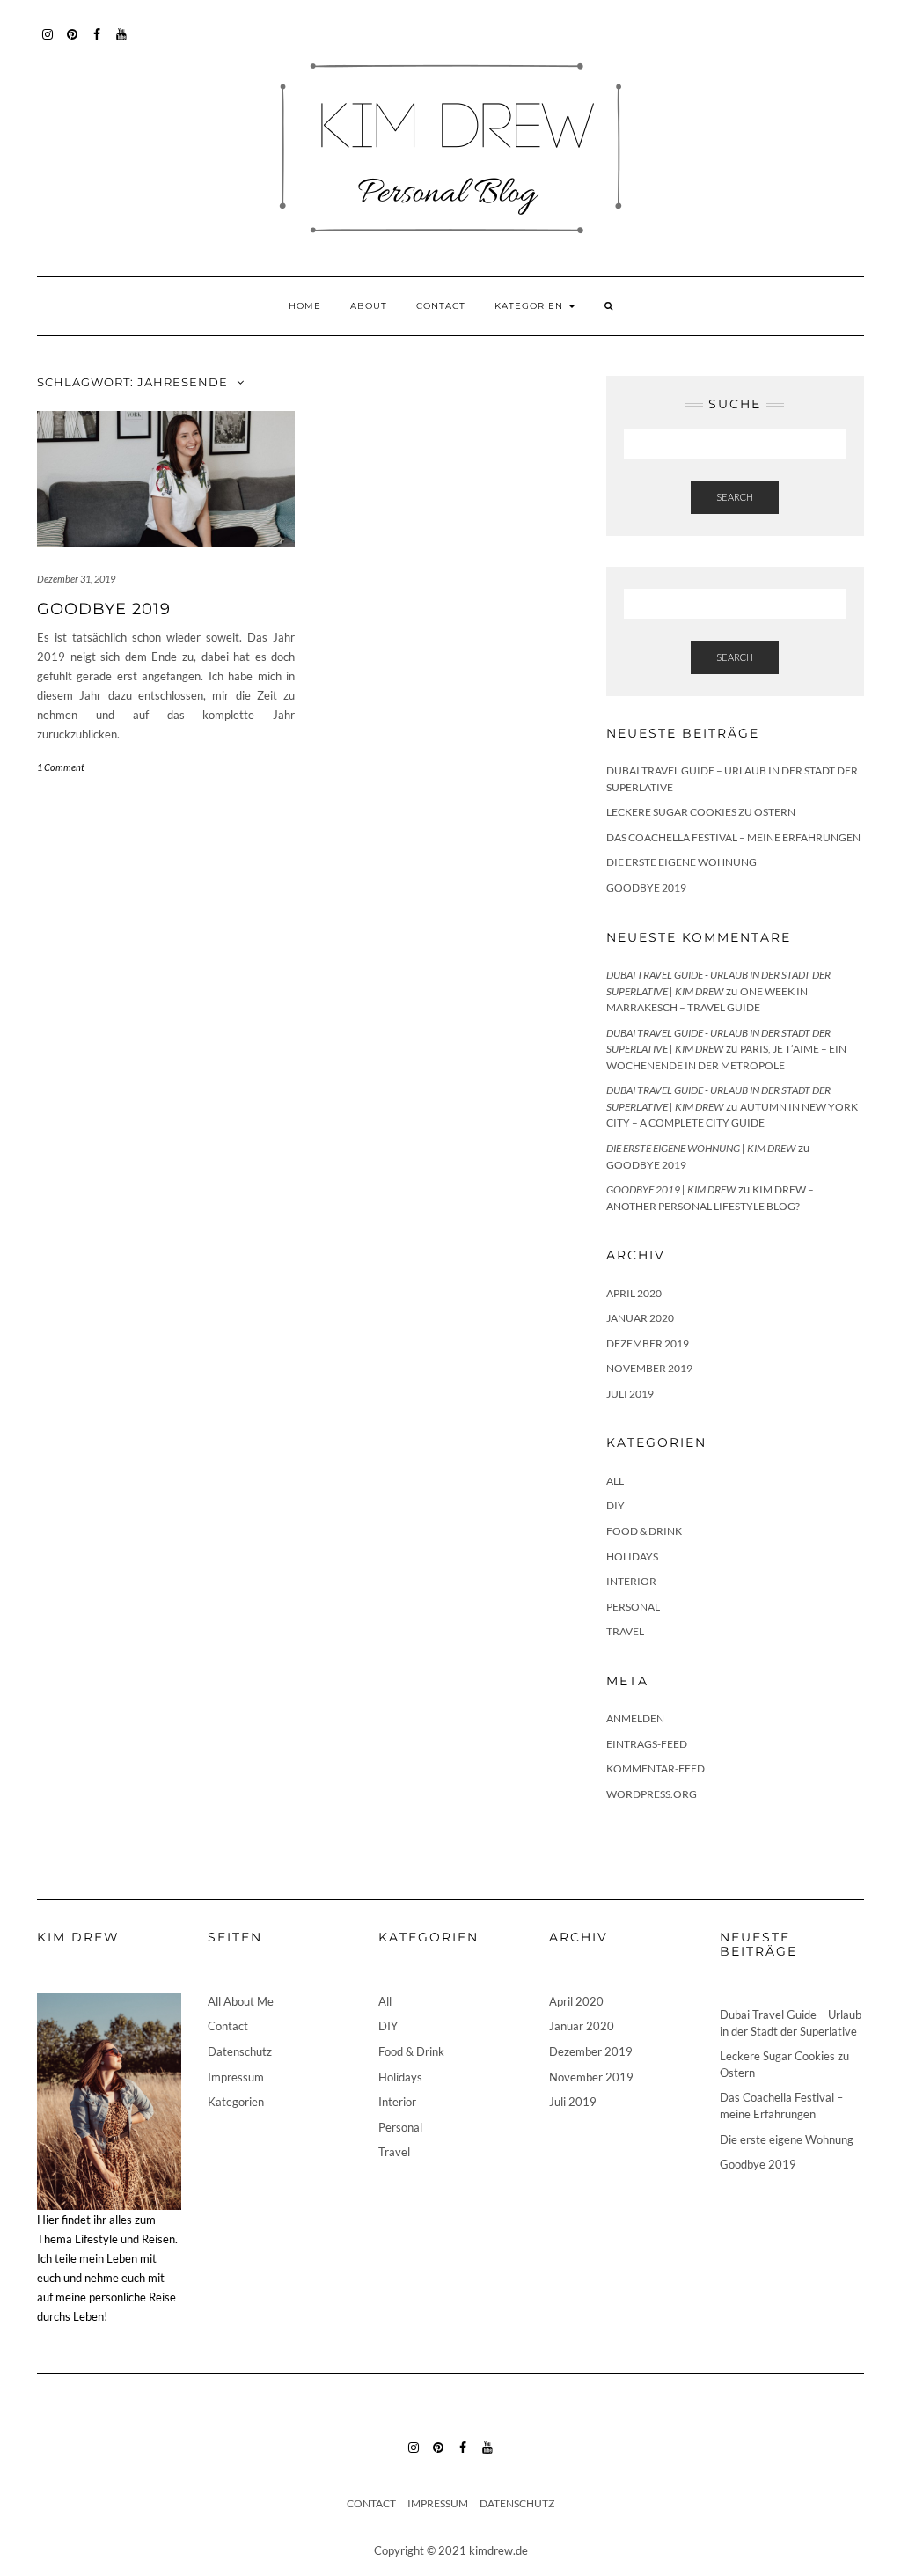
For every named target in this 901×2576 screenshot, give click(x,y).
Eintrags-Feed (647, 1744)
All (615, 1481)
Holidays (632, 1556)
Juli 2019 (630, 1394)
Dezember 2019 (648, 1343)
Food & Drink (644, 1531)
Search (735, 497)
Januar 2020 (640, 1318)
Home (305, 306)
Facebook (97, 43)
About (369, 306)
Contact (441, 306)
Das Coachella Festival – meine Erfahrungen (733, 837)
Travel (625, 1631)
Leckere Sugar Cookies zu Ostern (701, 812)
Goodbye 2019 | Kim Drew (671, 1189)
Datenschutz (240, 2051)
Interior (631, 1581)
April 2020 (634, 1293)
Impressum (236, 2077)
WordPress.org (652, 1794)
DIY (615, 1505)
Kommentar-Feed (656, 1769)
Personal (633, 1607)
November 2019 (649, 1368)
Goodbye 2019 (104, 609)
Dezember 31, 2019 (76, 579)
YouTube (122, 43)
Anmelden (635, 1718)
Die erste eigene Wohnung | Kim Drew (701, 1148)
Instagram (48, 43)
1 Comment (61, 767)
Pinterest (73, 43)
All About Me (241, 2001)
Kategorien (531, 306)
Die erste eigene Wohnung (681, 862)
